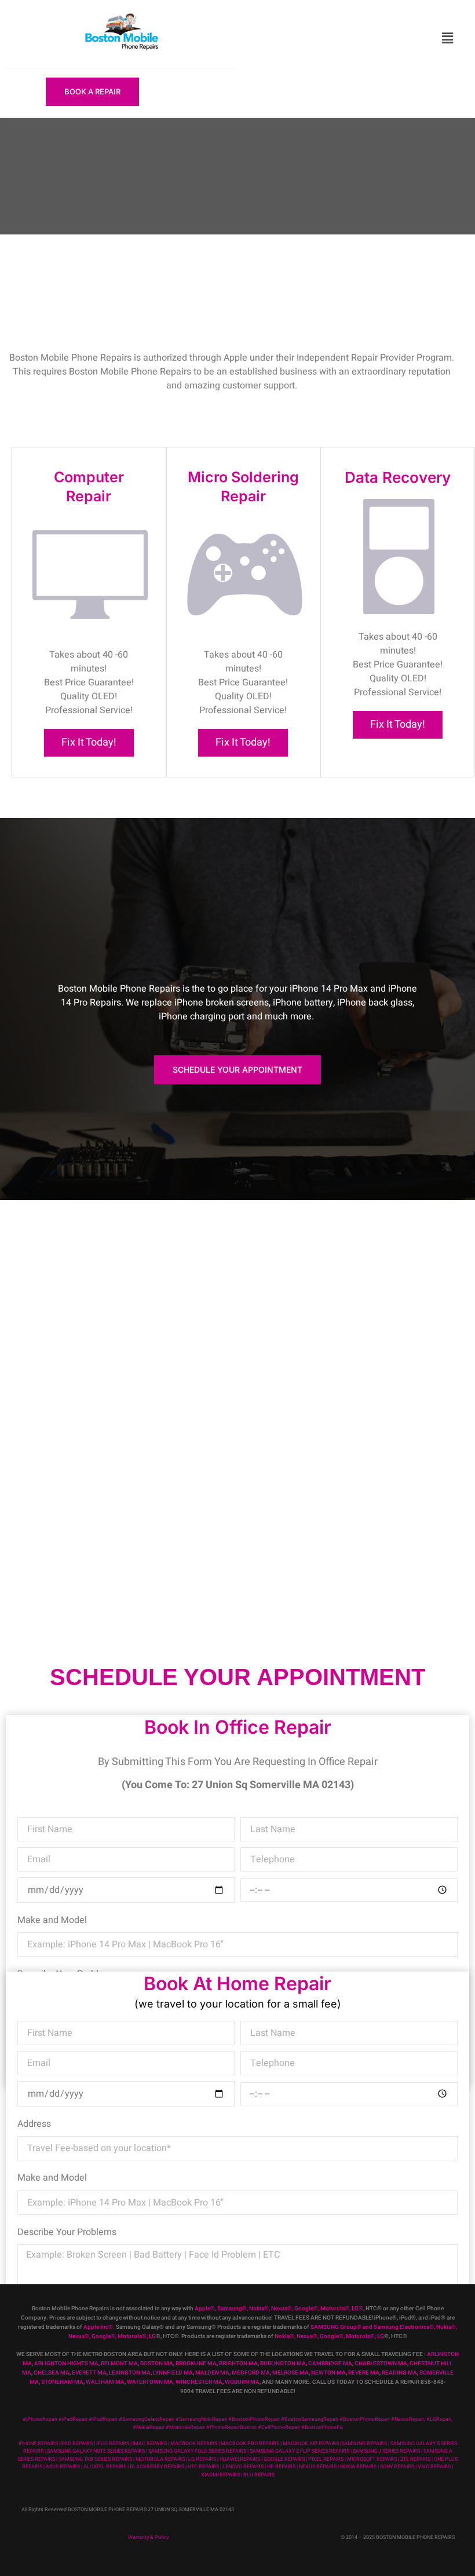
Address (34, 2124)
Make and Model (52, 1920)
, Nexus (278, 2309)
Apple (202, 2309)
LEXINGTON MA (130, 2373)
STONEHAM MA (62, 2382)
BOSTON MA (157, 2364)
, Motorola (331, 2309)
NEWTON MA (328, 2373)
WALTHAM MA (105, 2382)
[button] (448, 39)
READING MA (399, 2373)
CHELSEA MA (52, 2373)
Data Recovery (398, 477)
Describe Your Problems (67, 2232)
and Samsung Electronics (395, 2327)
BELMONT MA (119, 2364)
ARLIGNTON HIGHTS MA (66, 2364)
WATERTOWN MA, (151, 2382)
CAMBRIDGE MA (330, 2364)
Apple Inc (96, 2327)
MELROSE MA (291, 2373)
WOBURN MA (242, 2382)
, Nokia (255, 2309)
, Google (303, 2309)
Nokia (444, 2327)
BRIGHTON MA (238, 2364)
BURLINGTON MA (283, 2364)
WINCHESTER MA (199, 2382)
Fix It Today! (89, 742)
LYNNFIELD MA (173, 2373)
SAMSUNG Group (334, 2327)
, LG (354, 2309)
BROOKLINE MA (196, 2364)
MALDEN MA (212, 2373)
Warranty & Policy (148, 2538)
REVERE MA (364, 2373)
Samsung (230, 2309)
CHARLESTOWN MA (381, 2364)
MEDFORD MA (251, 2373)
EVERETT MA (89, 2373)
